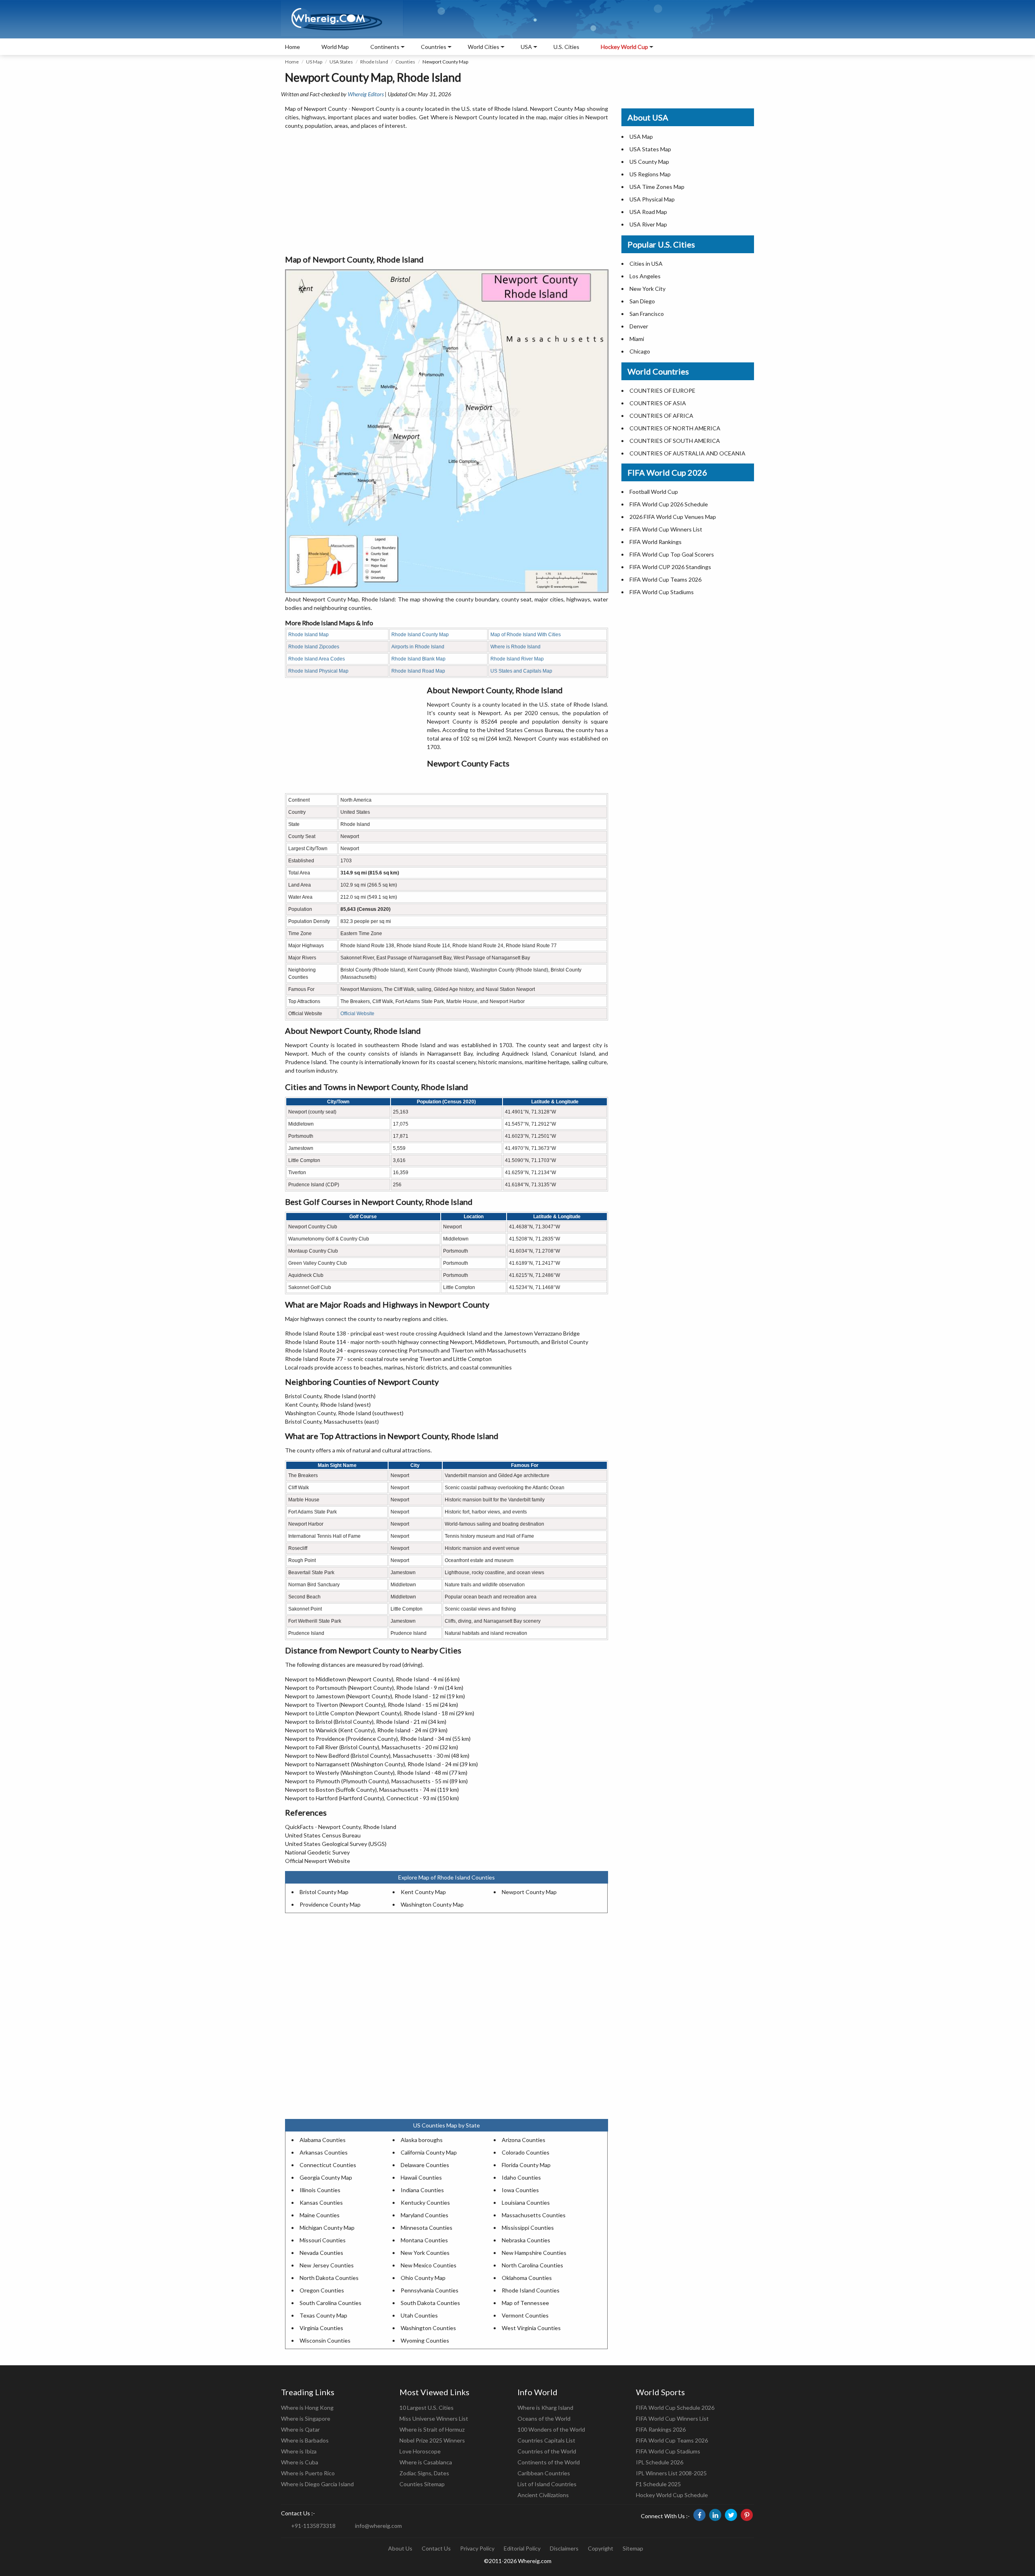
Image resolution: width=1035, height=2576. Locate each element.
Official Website (357, 1014)
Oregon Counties (322, 2290)
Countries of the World (547, 2451)
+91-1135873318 (313, 2526)
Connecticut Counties (328, 2165)
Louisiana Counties (526, 2202)
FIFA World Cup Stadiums (662, 592)
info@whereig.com (378, 2526)
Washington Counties (428, 2328)
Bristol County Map (324, 1892)
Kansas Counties (321, 2202)
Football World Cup (654, 492)
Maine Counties (320, 2215)
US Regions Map (650, 174)
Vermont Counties (525, 2315)
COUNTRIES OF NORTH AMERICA (675, 428)
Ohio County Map (423, 2278)
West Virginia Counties (531, 2328)
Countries (434, 47)
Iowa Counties (520, 2190)
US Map (314, 62)
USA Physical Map (652, 199)
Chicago (640, 351)
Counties (405, 62)
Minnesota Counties (427, 2228)
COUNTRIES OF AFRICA (661, 416)
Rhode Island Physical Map (318, 671)
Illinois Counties (320, 2190)
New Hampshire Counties (534, 2253)
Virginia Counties (321, 2328)
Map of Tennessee (525, 2303)
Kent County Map (423, 1892)
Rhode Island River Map (517, 659)
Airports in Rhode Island (418, 647)
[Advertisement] (447, 193)
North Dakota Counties (329, 2278)
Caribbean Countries (544, 2473)
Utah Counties (419, 2315)
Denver (639, 326)
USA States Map (650, 149)
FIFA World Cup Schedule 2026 (675, 2408)
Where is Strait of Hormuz (432, 2429)
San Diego (642, 301)
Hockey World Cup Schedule (672, 2495)
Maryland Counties (425, 2215)
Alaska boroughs (422, 2140)
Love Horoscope (420, 2451)
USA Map (641, 137)
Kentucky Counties (425, 2202)
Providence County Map (330, 1904)
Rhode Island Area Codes (317, 659)
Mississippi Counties (528, 2228)
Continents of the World (549, 2462)
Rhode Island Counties (531, 2290)
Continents (385, 47)
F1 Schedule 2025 (658, 2484)
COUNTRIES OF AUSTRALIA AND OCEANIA (688, 453)
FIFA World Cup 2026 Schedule (669, 504)
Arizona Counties (524, 2140)
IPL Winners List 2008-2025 (671, 2473)
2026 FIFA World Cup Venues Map (673, 517)
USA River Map (648, 224)
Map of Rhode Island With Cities (526, 635)
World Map (335, 47)
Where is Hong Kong (307, 2408)
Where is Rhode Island (515, 647)
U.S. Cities (566, 47)
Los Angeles (645, 276)
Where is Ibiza (299, 2451)
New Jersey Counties (327, 2265)
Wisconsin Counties (325, 2340)
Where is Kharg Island (545, 2408)
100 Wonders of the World (551, 2429)
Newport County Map (529, 1892)
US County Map (649, 162)
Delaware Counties (425, 2165)
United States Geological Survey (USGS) (336, 1844)
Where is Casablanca (426, 2462)
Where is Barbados (305, 2440)
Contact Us (436, 2548)
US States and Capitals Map (521, 671)
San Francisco (647, 314)
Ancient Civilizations (543, 2495)
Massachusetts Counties (534, 2215)
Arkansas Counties (324, 2152)
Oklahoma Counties (527, 2278)
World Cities (484, 47)
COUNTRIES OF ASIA (658, 403)
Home (293, 47)
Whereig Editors (366, 94)
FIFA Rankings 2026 (661, 2429)
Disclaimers (564, 2548)
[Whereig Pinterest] (747, 2515)
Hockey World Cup (624, 47)
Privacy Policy (477, 2548)
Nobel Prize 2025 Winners (432, 2440)
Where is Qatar (300, 2429)
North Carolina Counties (532, 2265)
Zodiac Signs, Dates (424, 2473)
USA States (341, 62)
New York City (647, 289)
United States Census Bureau (323, 1835)
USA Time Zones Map (657, 187)
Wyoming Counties (425, 2340)
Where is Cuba (300, 2462)
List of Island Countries (547, 2484)
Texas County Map (323, 2315)
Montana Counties (424, 2240)
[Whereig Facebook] (699, 2515)
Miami (637, 339)
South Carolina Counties (331, 2303)
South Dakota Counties (430, 2303)
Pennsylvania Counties (430, 2290)
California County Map (429, 2152)
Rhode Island (374, 62)
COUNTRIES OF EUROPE (662, 391)
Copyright (601, 2548)
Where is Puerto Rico (308, 2473)
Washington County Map (432, 1904)
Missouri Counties (323, 2240)
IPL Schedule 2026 (660, 2462)
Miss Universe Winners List (434, 2418)
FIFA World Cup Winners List (666, 529)
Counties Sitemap (422, 2484)
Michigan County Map (327, 2228)
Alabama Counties (323, 2140)
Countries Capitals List (546, 2440)
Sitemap (633, 2548)
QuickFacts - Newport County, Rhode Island (341, 1827)
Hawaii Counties (421, 2177)
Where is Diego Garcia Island (317, 2484)
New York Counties (425, 2253)
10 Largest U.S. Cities (427, 2408)
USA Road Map (648, 212)
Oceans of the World (544, 2418)
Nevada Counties (321, 2253)
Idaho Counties (521, 2177)
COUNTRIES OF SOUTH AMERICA (675, 441)
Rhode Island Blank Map (418, 659)
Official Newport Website (318, 1861)
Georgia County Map (326, 2177)
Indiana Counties (422, 2190)
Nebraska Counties (526, 2240)
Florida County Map (526, 2165)
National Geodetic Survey (317, 1852)
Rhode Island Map (308, 635)
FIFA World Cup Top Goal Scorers (672, 554)
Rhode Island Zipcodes (314, 647)
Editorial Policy (522, 2548)
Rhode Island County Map (420, 635)
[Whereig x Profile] (731, 2515)
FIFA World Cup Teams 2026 (665, 579)
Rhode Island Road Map (418, 671)
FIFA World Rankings (656, 542)
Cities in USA (646, 264)
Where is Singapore (306, 2418)
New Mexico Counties (429, 2265)
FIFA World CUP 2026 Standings (670, 567)
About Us (400, 2548)
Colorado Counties (526, 2152)
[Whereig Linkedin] (715, 2515)
